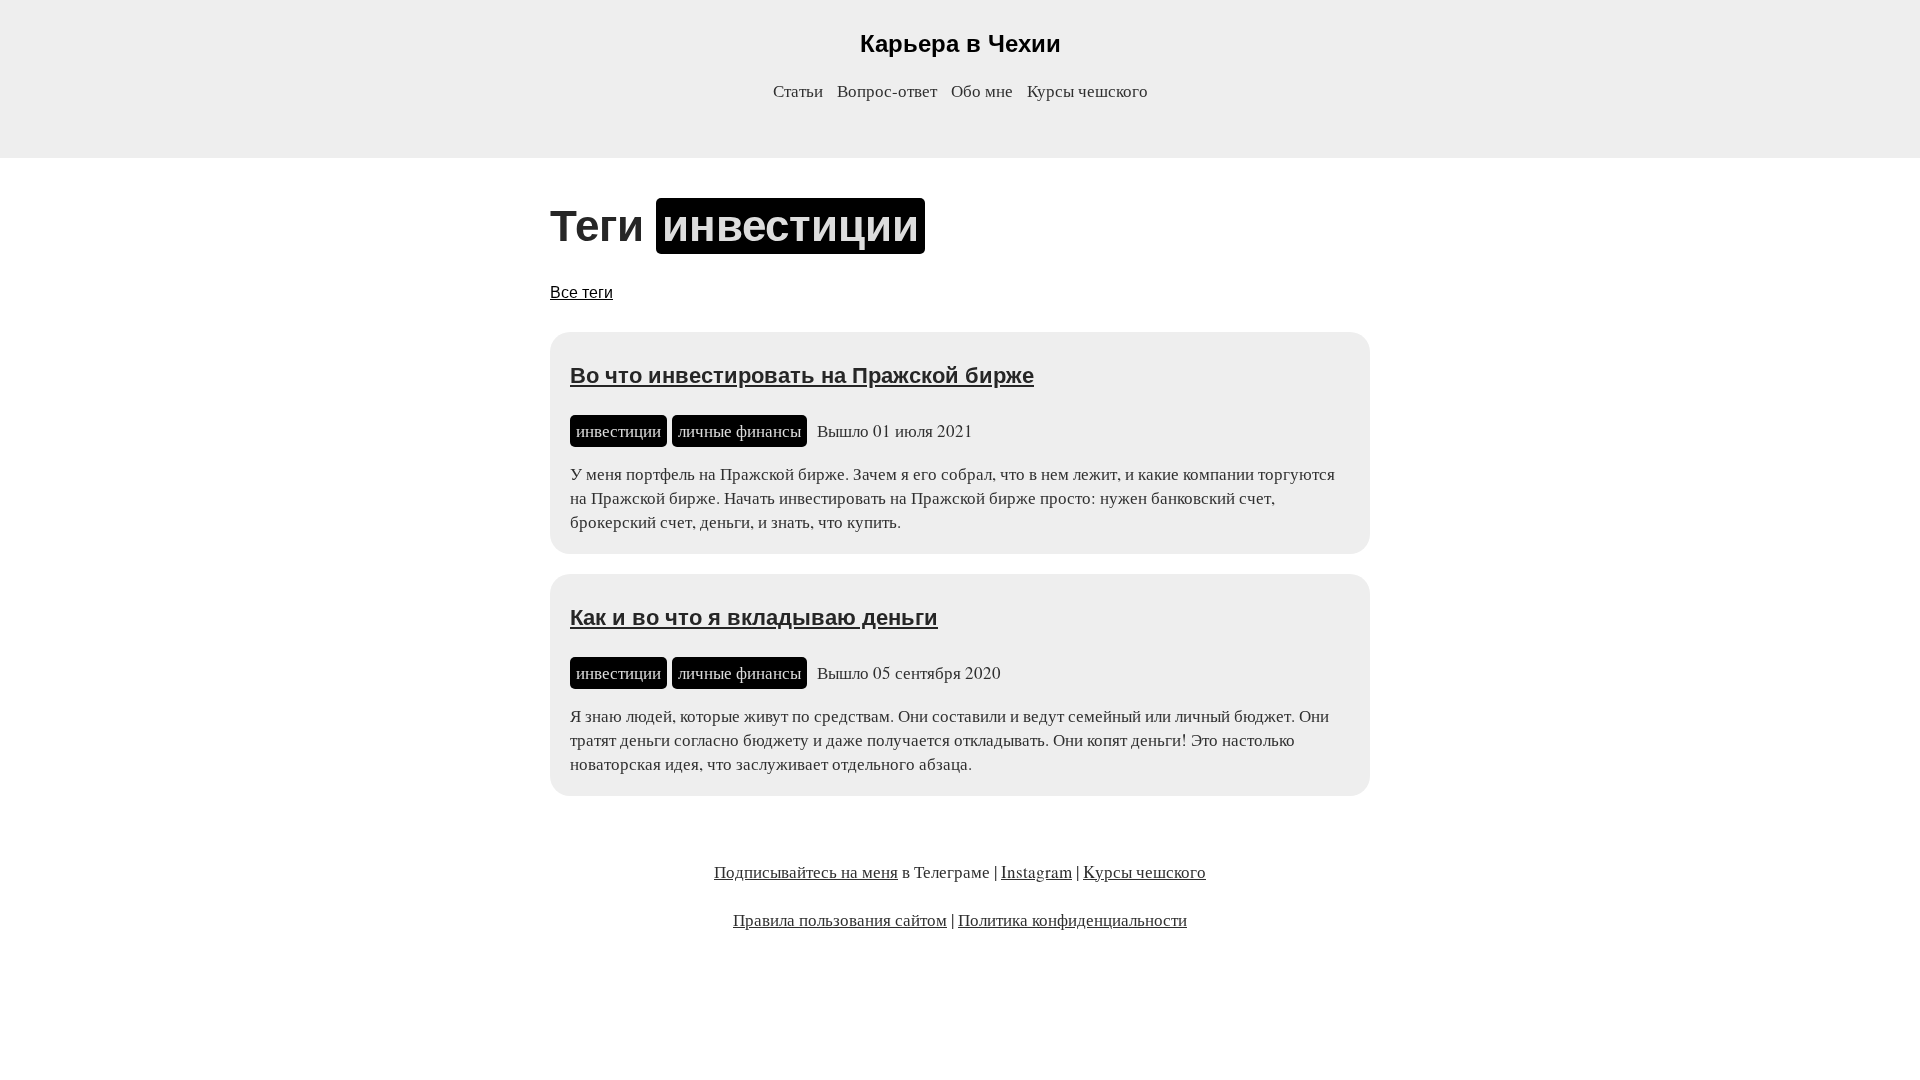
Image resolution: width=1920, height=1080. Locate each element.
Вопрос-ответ (887, 90)
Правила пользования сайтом (840, 919)
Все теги (581, 292)
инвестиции (618, 430)
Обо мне (982, 90)
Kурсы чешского (1144, 871)
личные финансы (739, 430)
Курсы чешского (1087, 90)
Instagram (1036, 871)
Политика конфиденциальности (1072, 919)
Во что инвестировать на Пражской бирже (802, 375)
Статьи (798, 90)
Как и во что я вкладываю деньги (754, 617)
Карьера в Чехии (960, 43)
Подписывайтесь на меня (806, 871)
